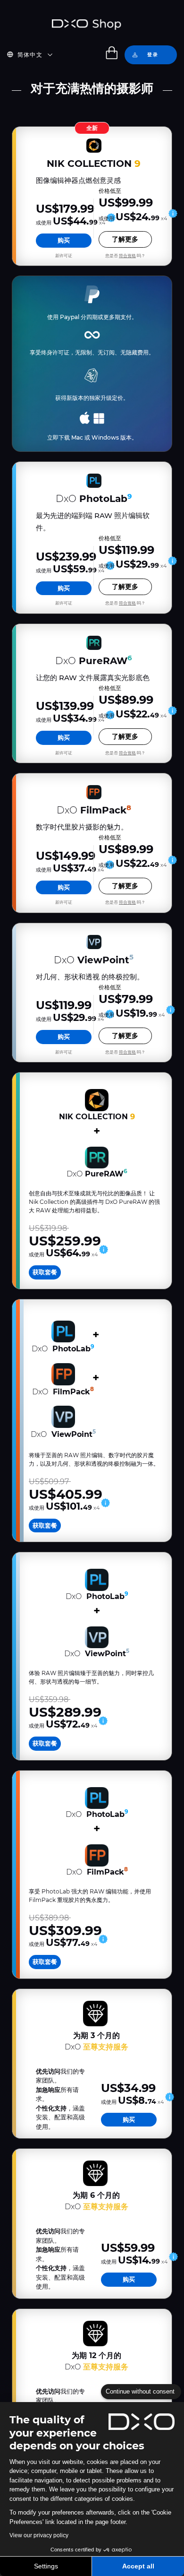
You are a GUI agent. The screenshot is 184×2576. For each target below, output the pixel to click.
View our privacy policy (39, 2535)
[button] (35, 55)
